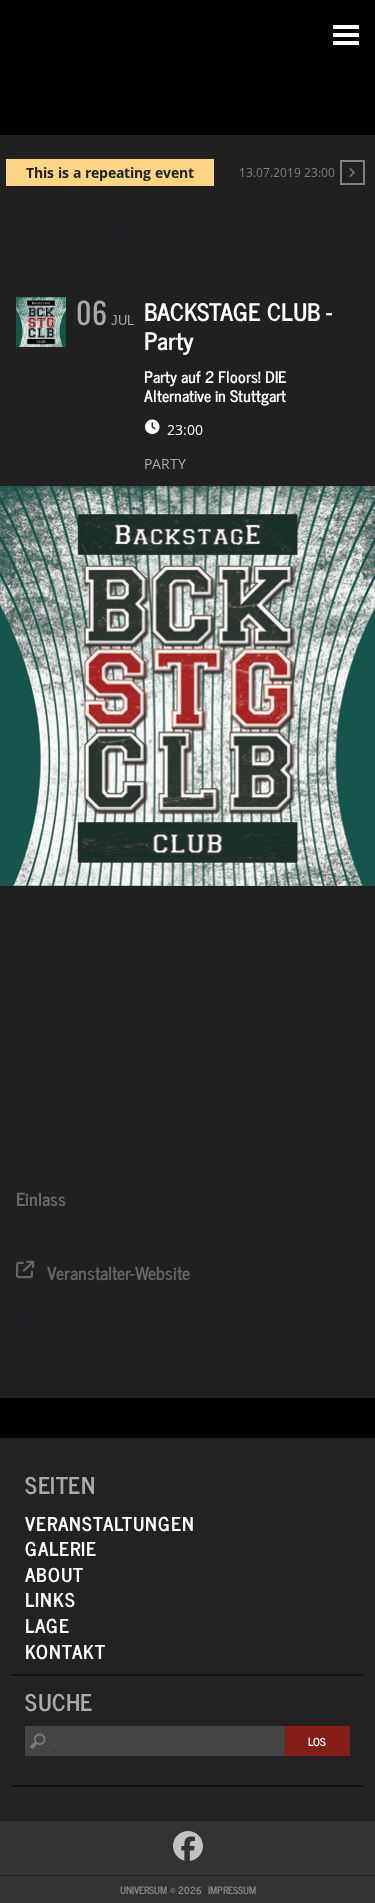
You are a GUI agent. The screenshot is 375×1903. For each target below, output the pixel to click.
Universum (187, 62)
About (54, 1573)
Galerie (61, 1547)
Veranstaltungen (110, 1522)
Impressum (232, 1889)
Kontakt (65, 1650)
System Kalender (99, 1320)
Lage (47, 1624)
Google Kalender (219, 1320)
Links (50, 1598)
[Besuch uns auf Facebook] (188, 1846)
